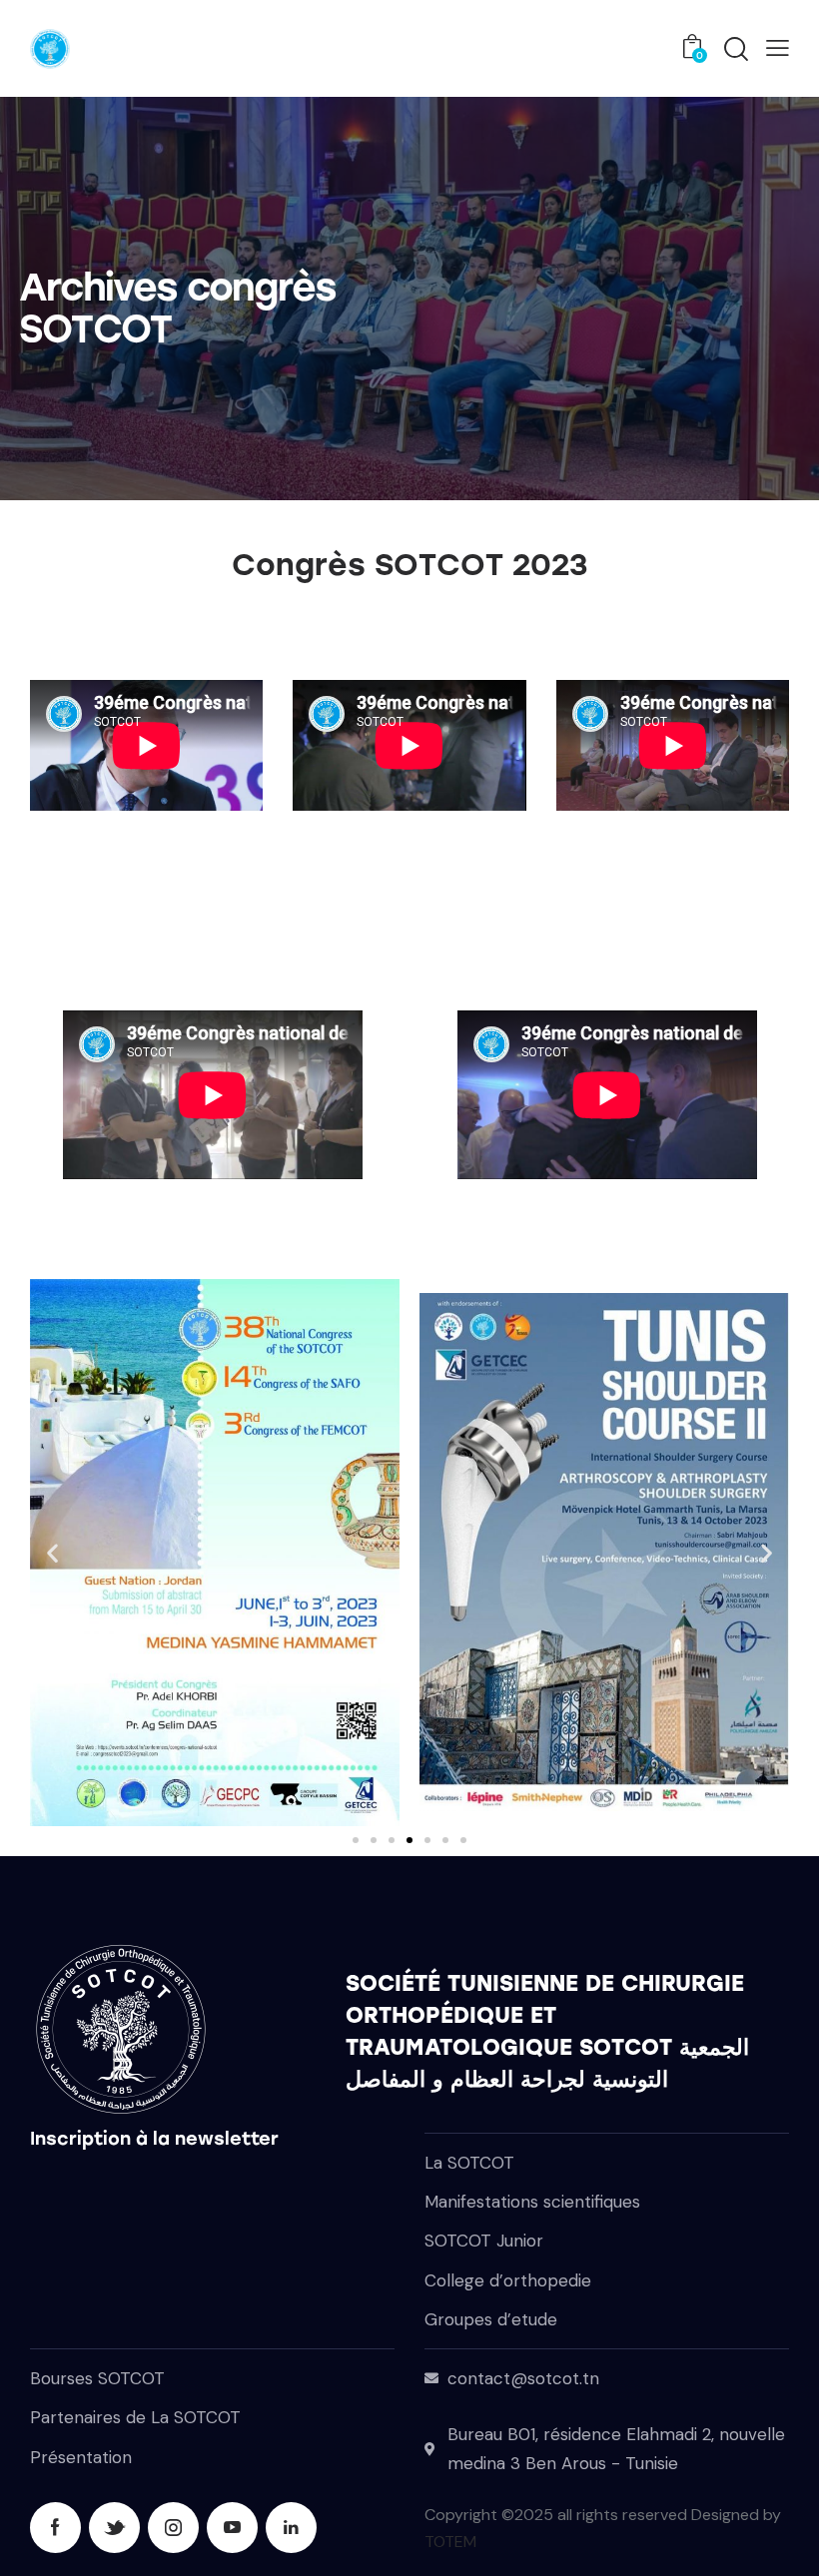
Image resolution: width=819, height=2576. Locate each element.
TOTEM (450, 2542)
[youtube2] (232, 2528)
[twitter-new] (114, 2528)
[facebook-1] (55, 2528)
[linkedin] (291, 2528)
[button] (778, 47)
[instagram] (173, 2528)
